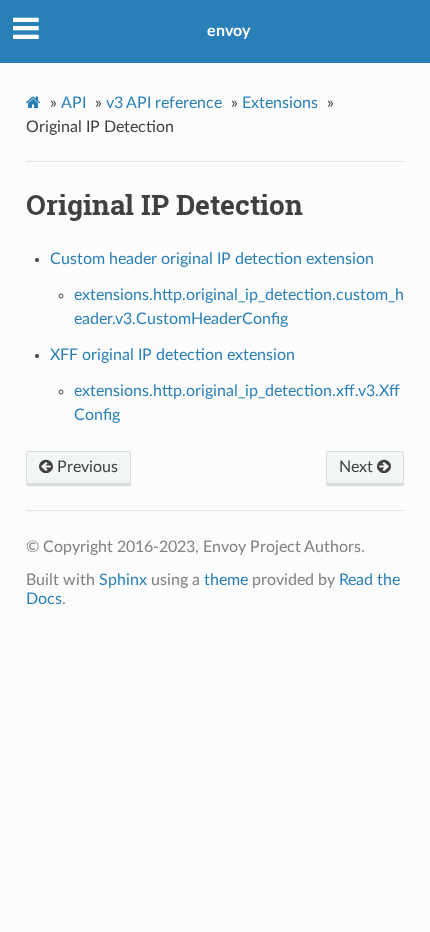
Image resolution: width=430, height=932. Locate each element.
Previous (85, 467)
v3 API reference (164, 103)
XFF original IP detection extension (172, 355)
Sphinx (123, 580)
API (73, 103)
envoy (228, 31)
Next (358, 467)
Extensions (280, 103)
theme (226, 580)
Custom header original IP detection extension (212, 259)
